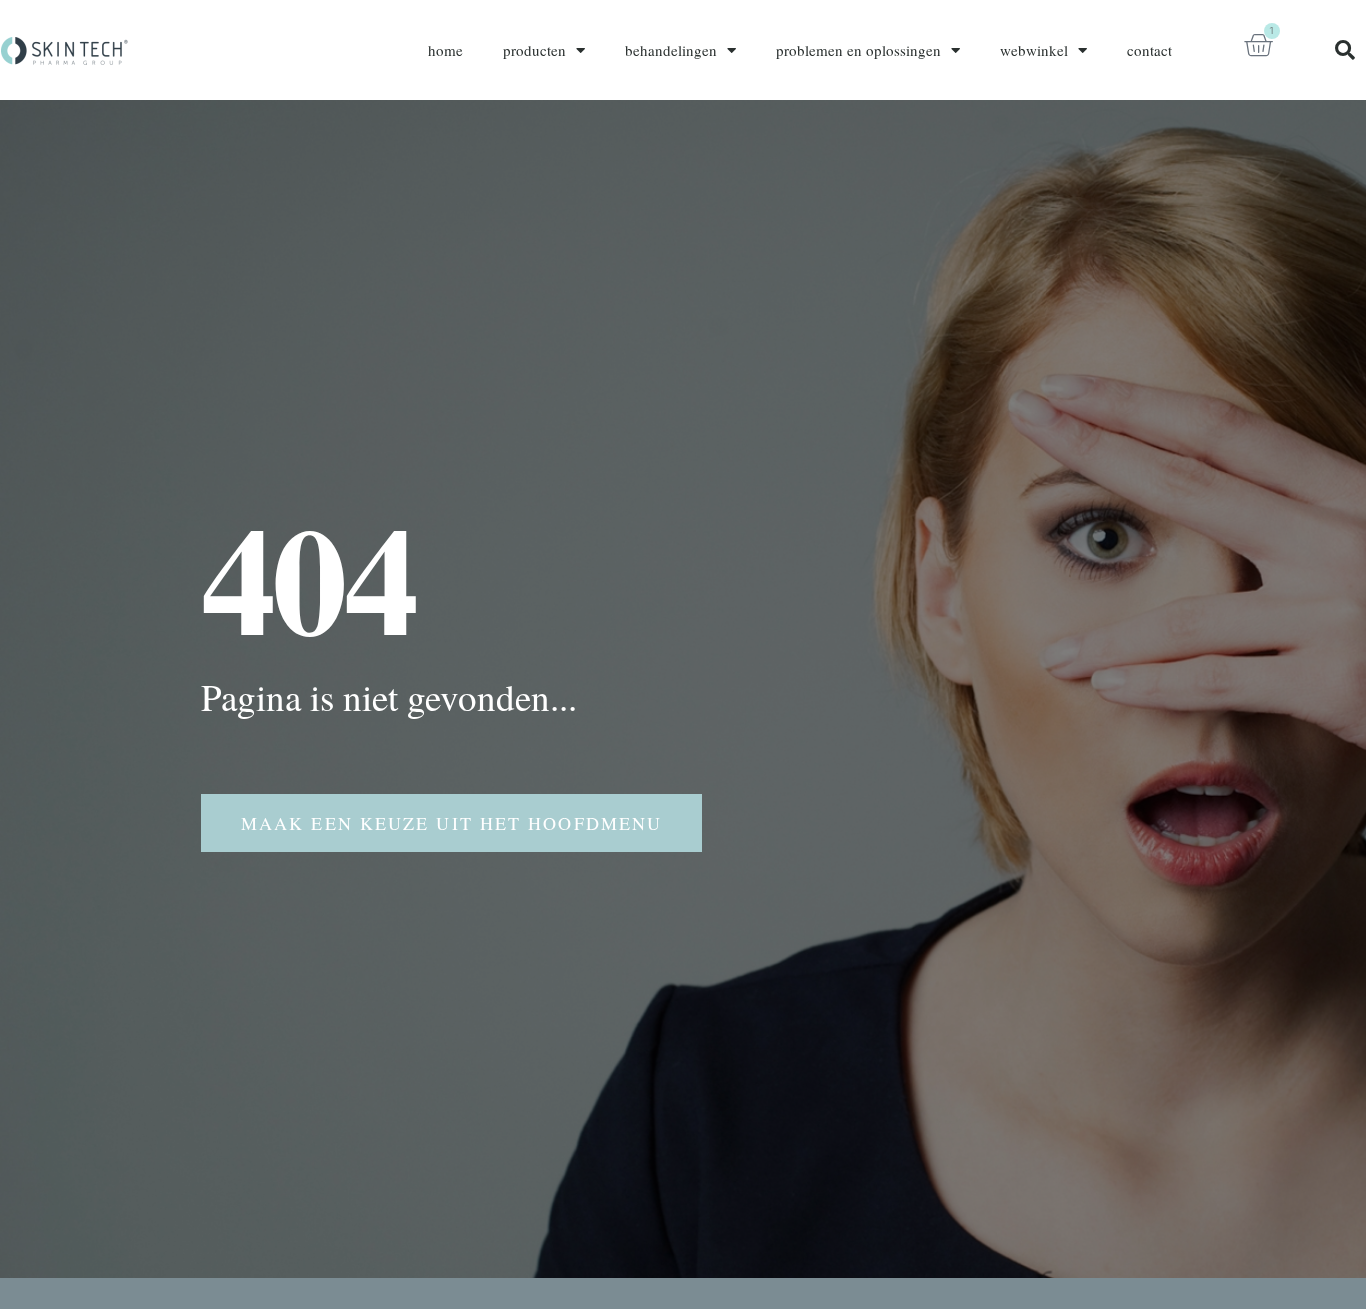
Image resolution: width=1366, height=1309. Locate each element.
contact (1149, 50)
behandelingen (671, 50)
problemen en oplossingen (858, 50)
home (445, 50)
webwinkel (1034, 50)
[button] (1345, 50)
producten (534, 50)
